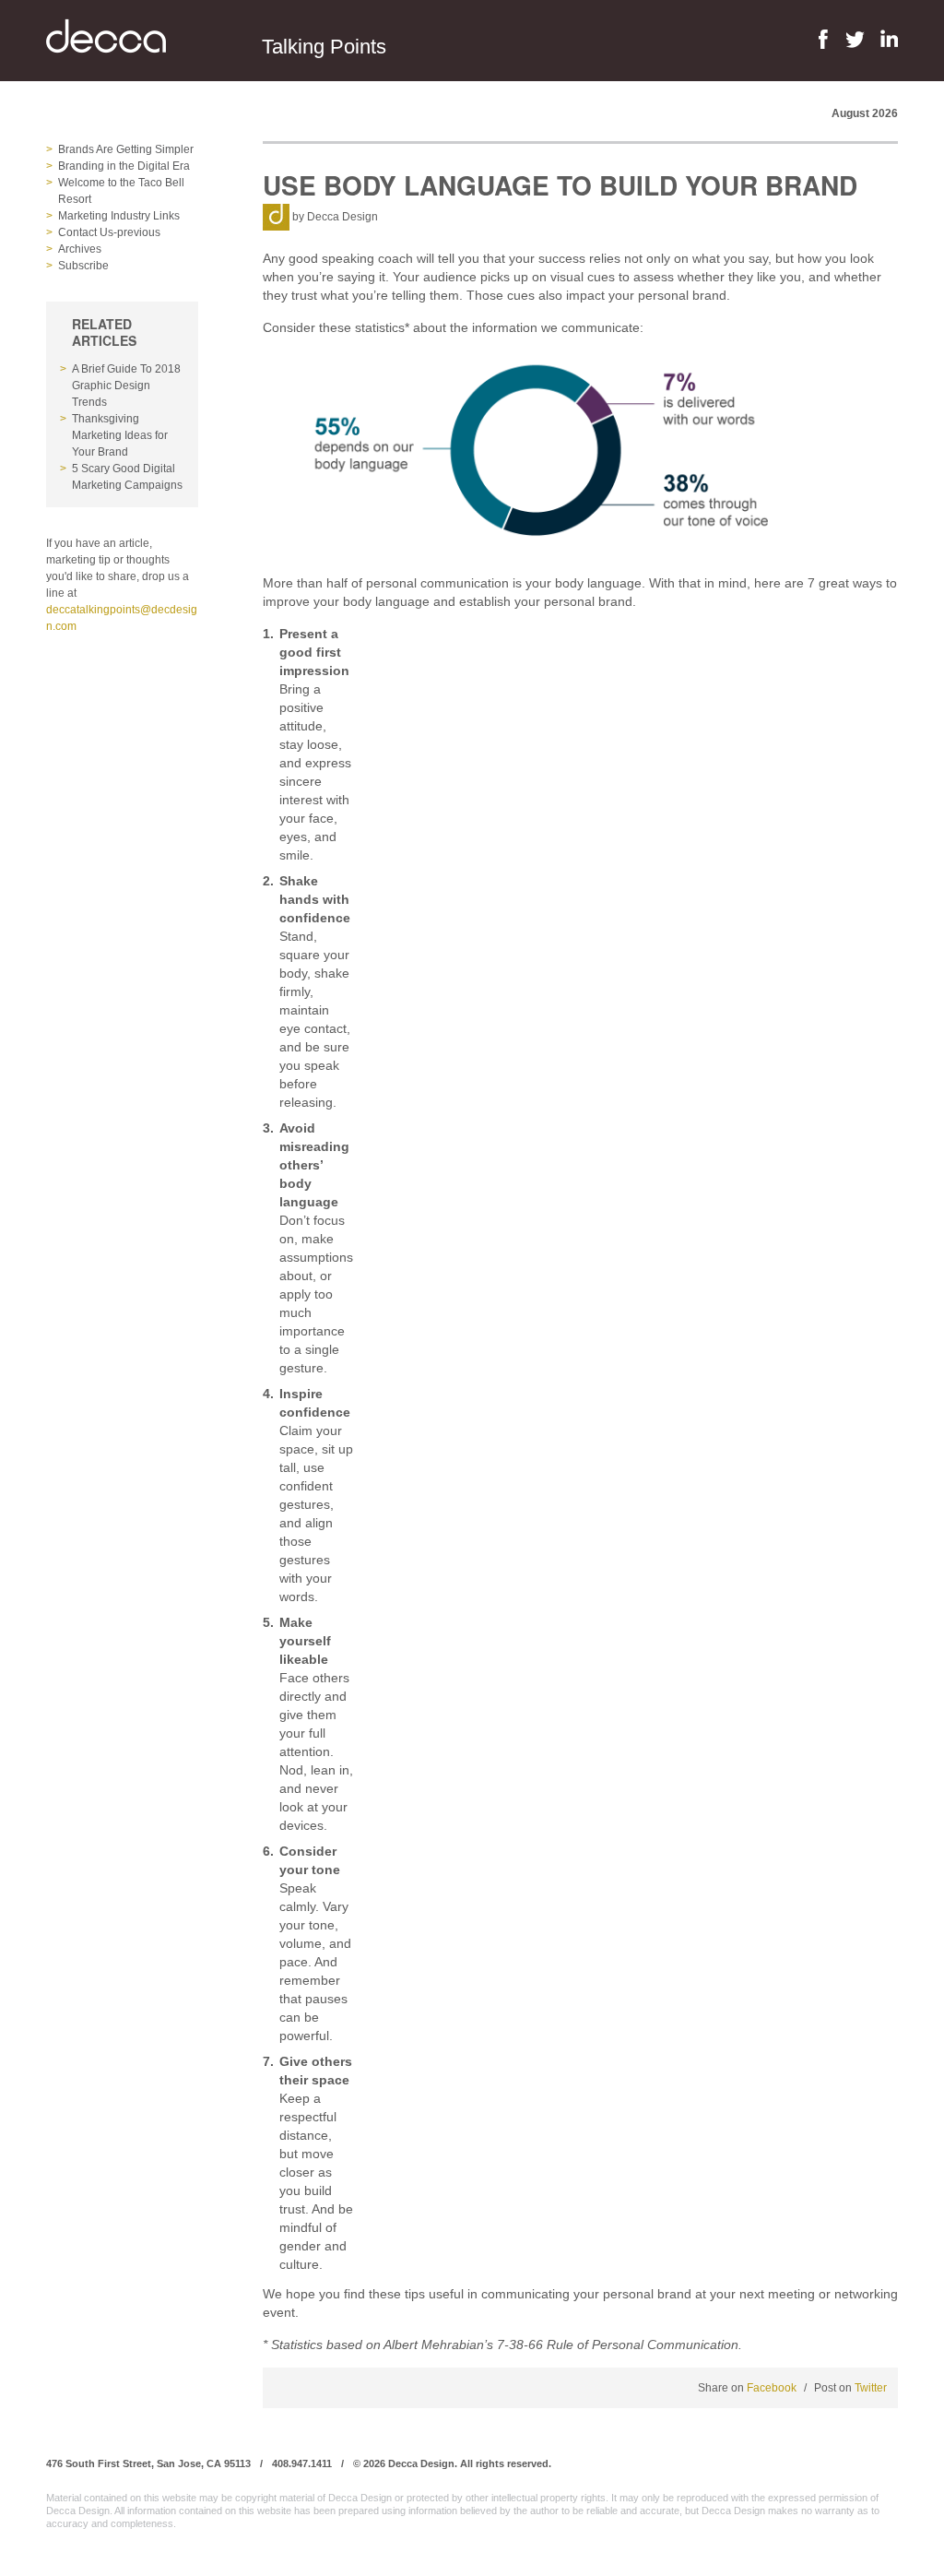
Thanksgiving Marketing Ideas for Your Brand (120, 435)
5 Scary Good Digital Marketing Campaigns (127, 477)
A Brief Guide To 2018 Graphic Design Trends (126, 386)
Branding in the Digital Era (124, 166)
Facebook (772, 2388)
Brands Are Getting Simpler (126, 149)
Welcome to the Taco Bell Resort (121, 191)
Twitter (871, 2388)
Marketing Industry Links (119, 216)
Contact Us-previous (109, 232)
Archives (80, 249)
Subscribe (83, 266)
